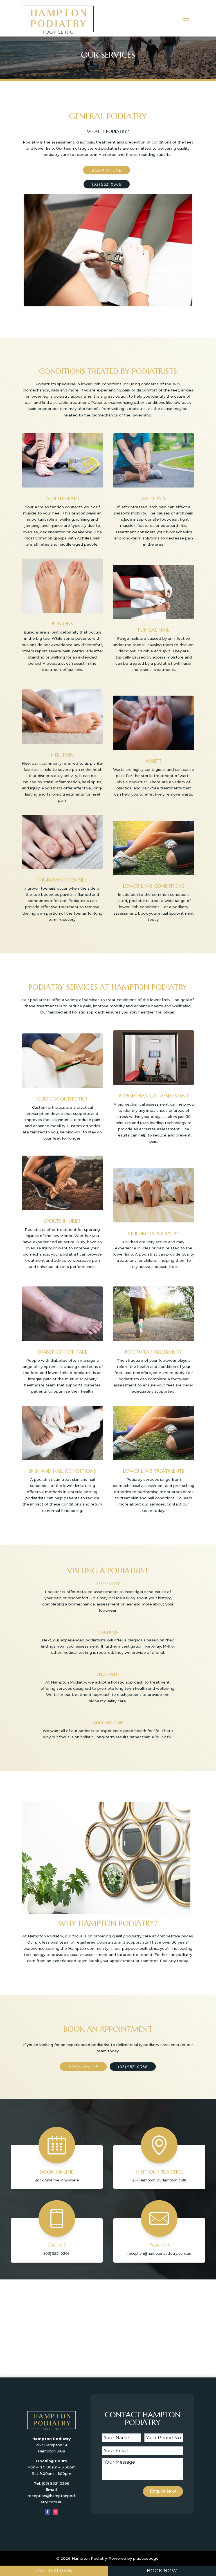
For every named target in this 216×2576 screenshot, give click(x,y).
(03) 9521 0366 (107, 184)
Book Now (162, 2571)
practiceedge (146, 2558)
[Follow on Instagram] (55, 2512)
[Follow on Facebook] (48, 2512)
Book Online (106, 170)
